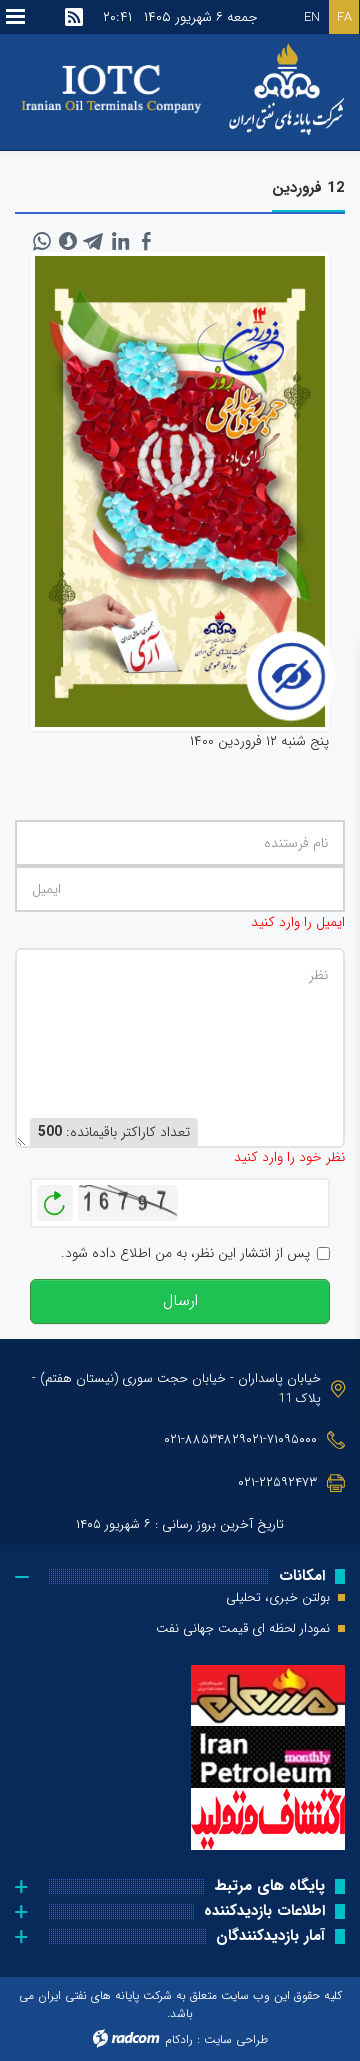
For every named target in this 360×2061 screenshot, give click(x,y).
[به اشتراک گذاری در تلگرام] (94, 241)
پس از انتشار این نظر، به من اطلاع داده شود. (185, 1253)
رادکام (179, 2039)
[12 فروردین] (180, 492)
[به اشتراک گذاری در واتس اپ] (42, 241)
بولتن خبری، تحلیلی (278, 1598)
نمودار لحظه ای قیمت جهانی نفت (243, 1629)
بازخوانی (55, 1198)
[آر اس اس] (74, 17)
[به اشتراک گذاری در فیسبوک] (146, 241)
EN (312, 17)
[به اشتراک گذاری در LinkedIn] (120, 241)
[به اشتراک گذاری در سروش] (68, 241)
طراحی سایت (236, 2039)
